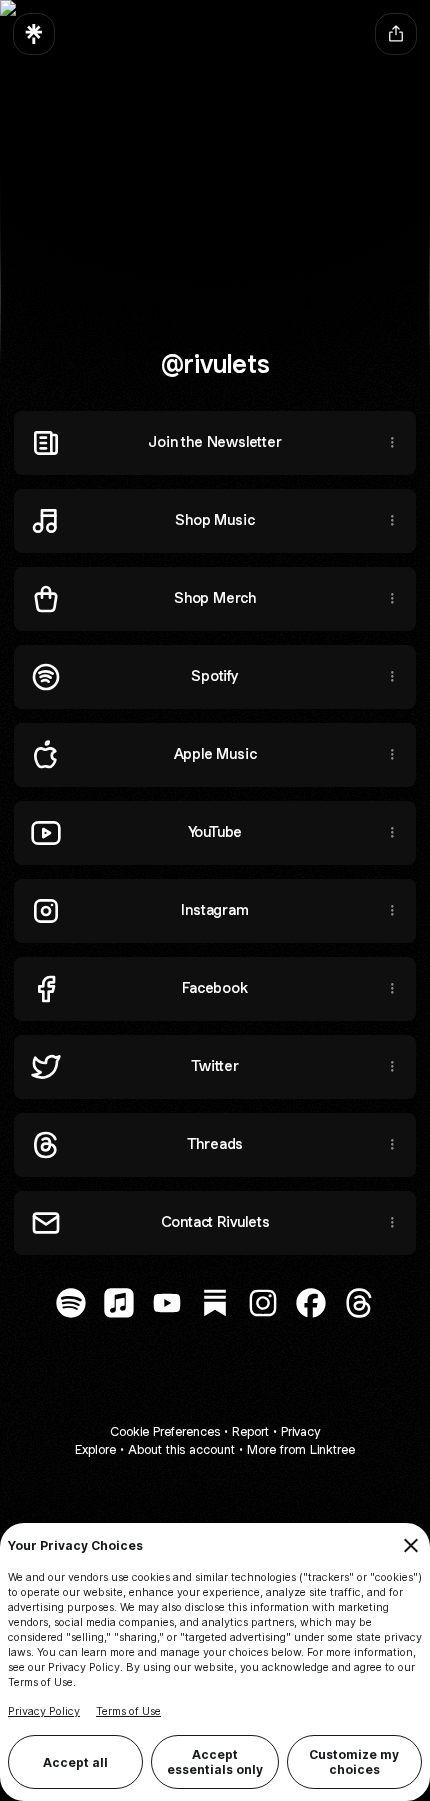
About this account (181, 1449)
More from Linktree (301, 1449)
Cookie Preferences (165, 1431)
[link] (71, 1303)
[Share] (392, 443)
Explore (95, 1449)
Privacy (300, 1431)
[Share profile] (396, 34)
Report (250, 1431)
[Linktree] (34, 34)
